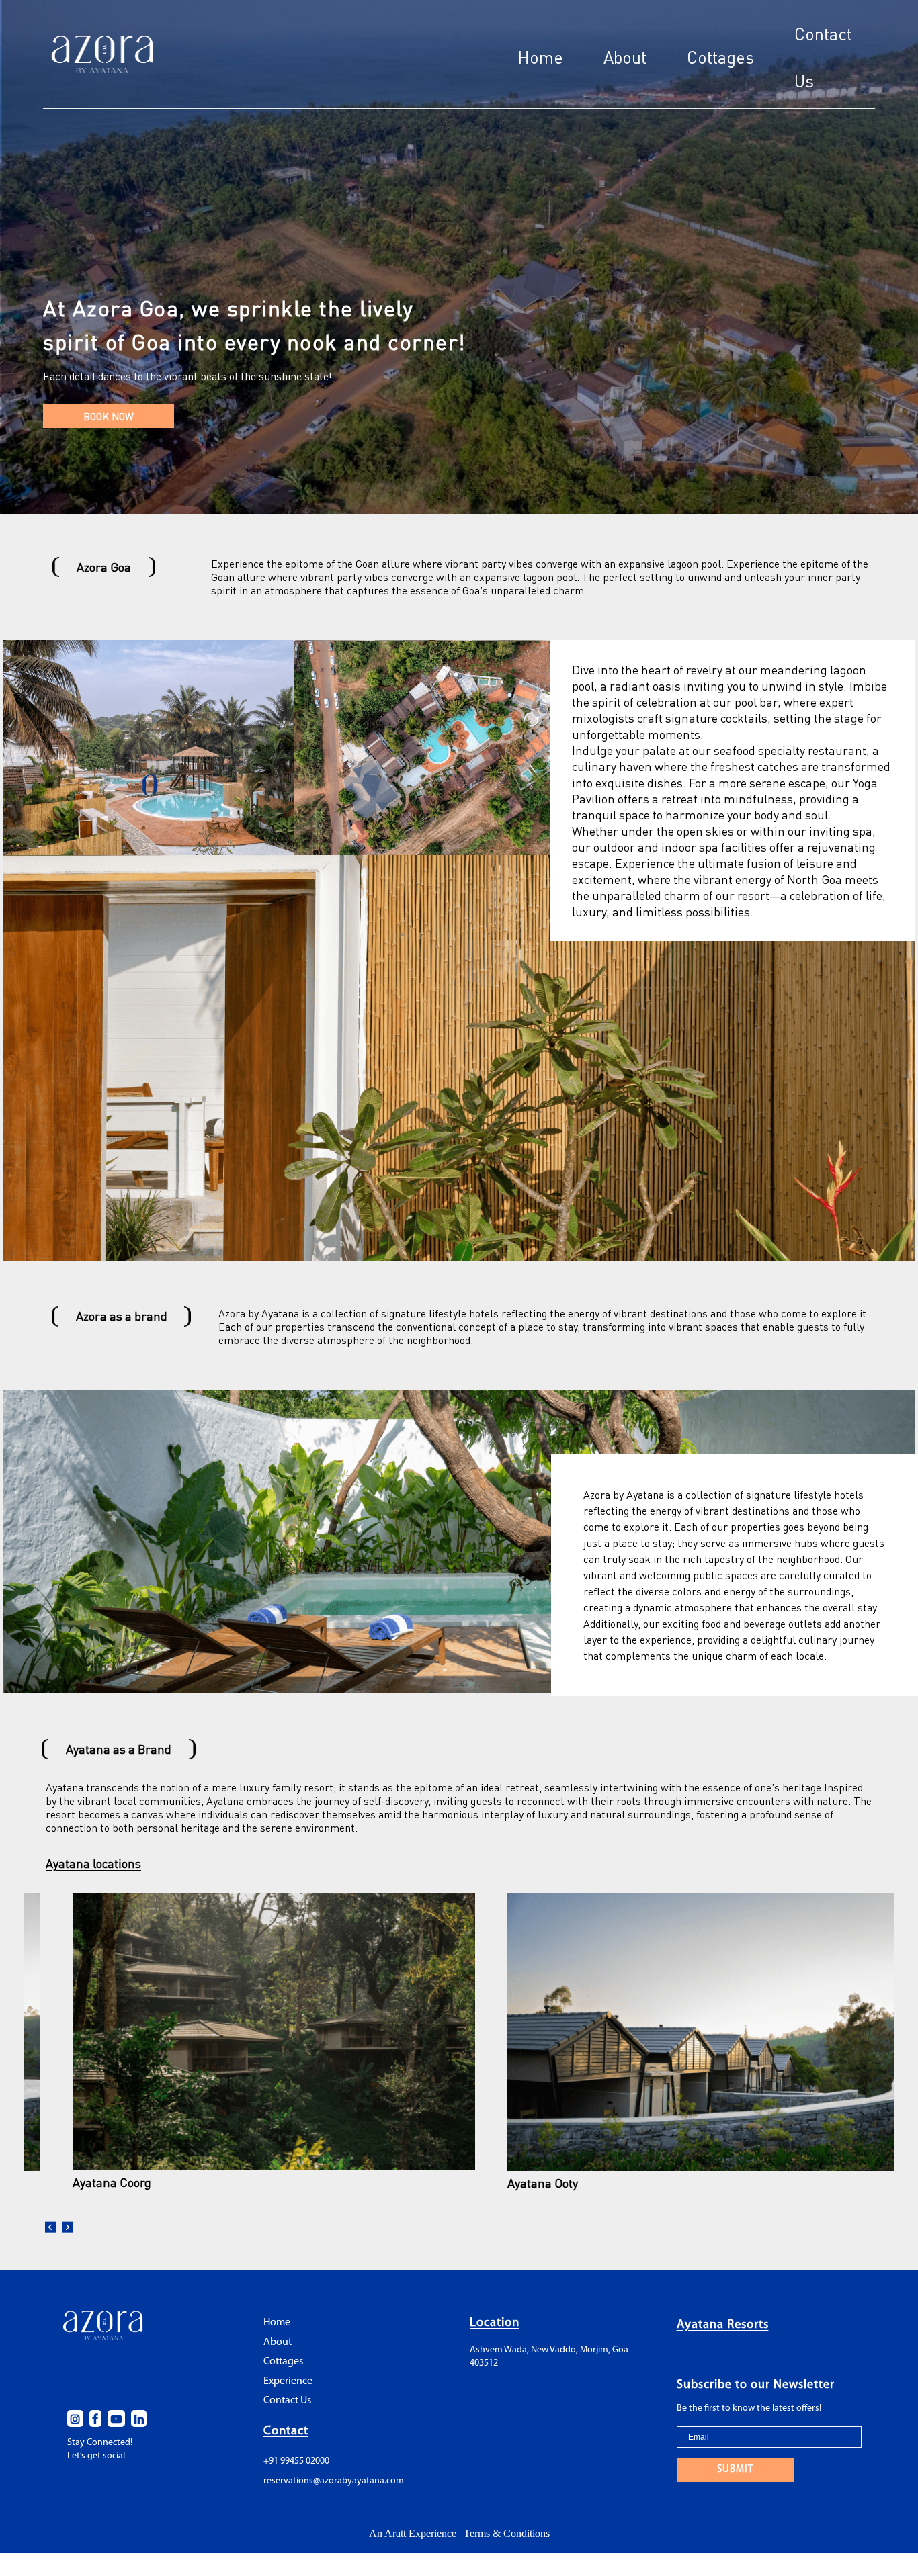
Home (540, 57)
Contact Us (287, 2401)
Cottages (720, 57)
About (625, 57)
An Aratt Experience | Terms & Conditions (459, 2533)
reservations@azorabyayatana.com (334, 2481)
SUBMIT (735, 2470)
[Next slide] (68, 2228)
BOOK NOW (109, 416)
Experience (288, 2381)
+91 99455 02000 (296, 2461)
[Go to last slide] (51, 2228)
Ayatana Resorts (723, 2325)
